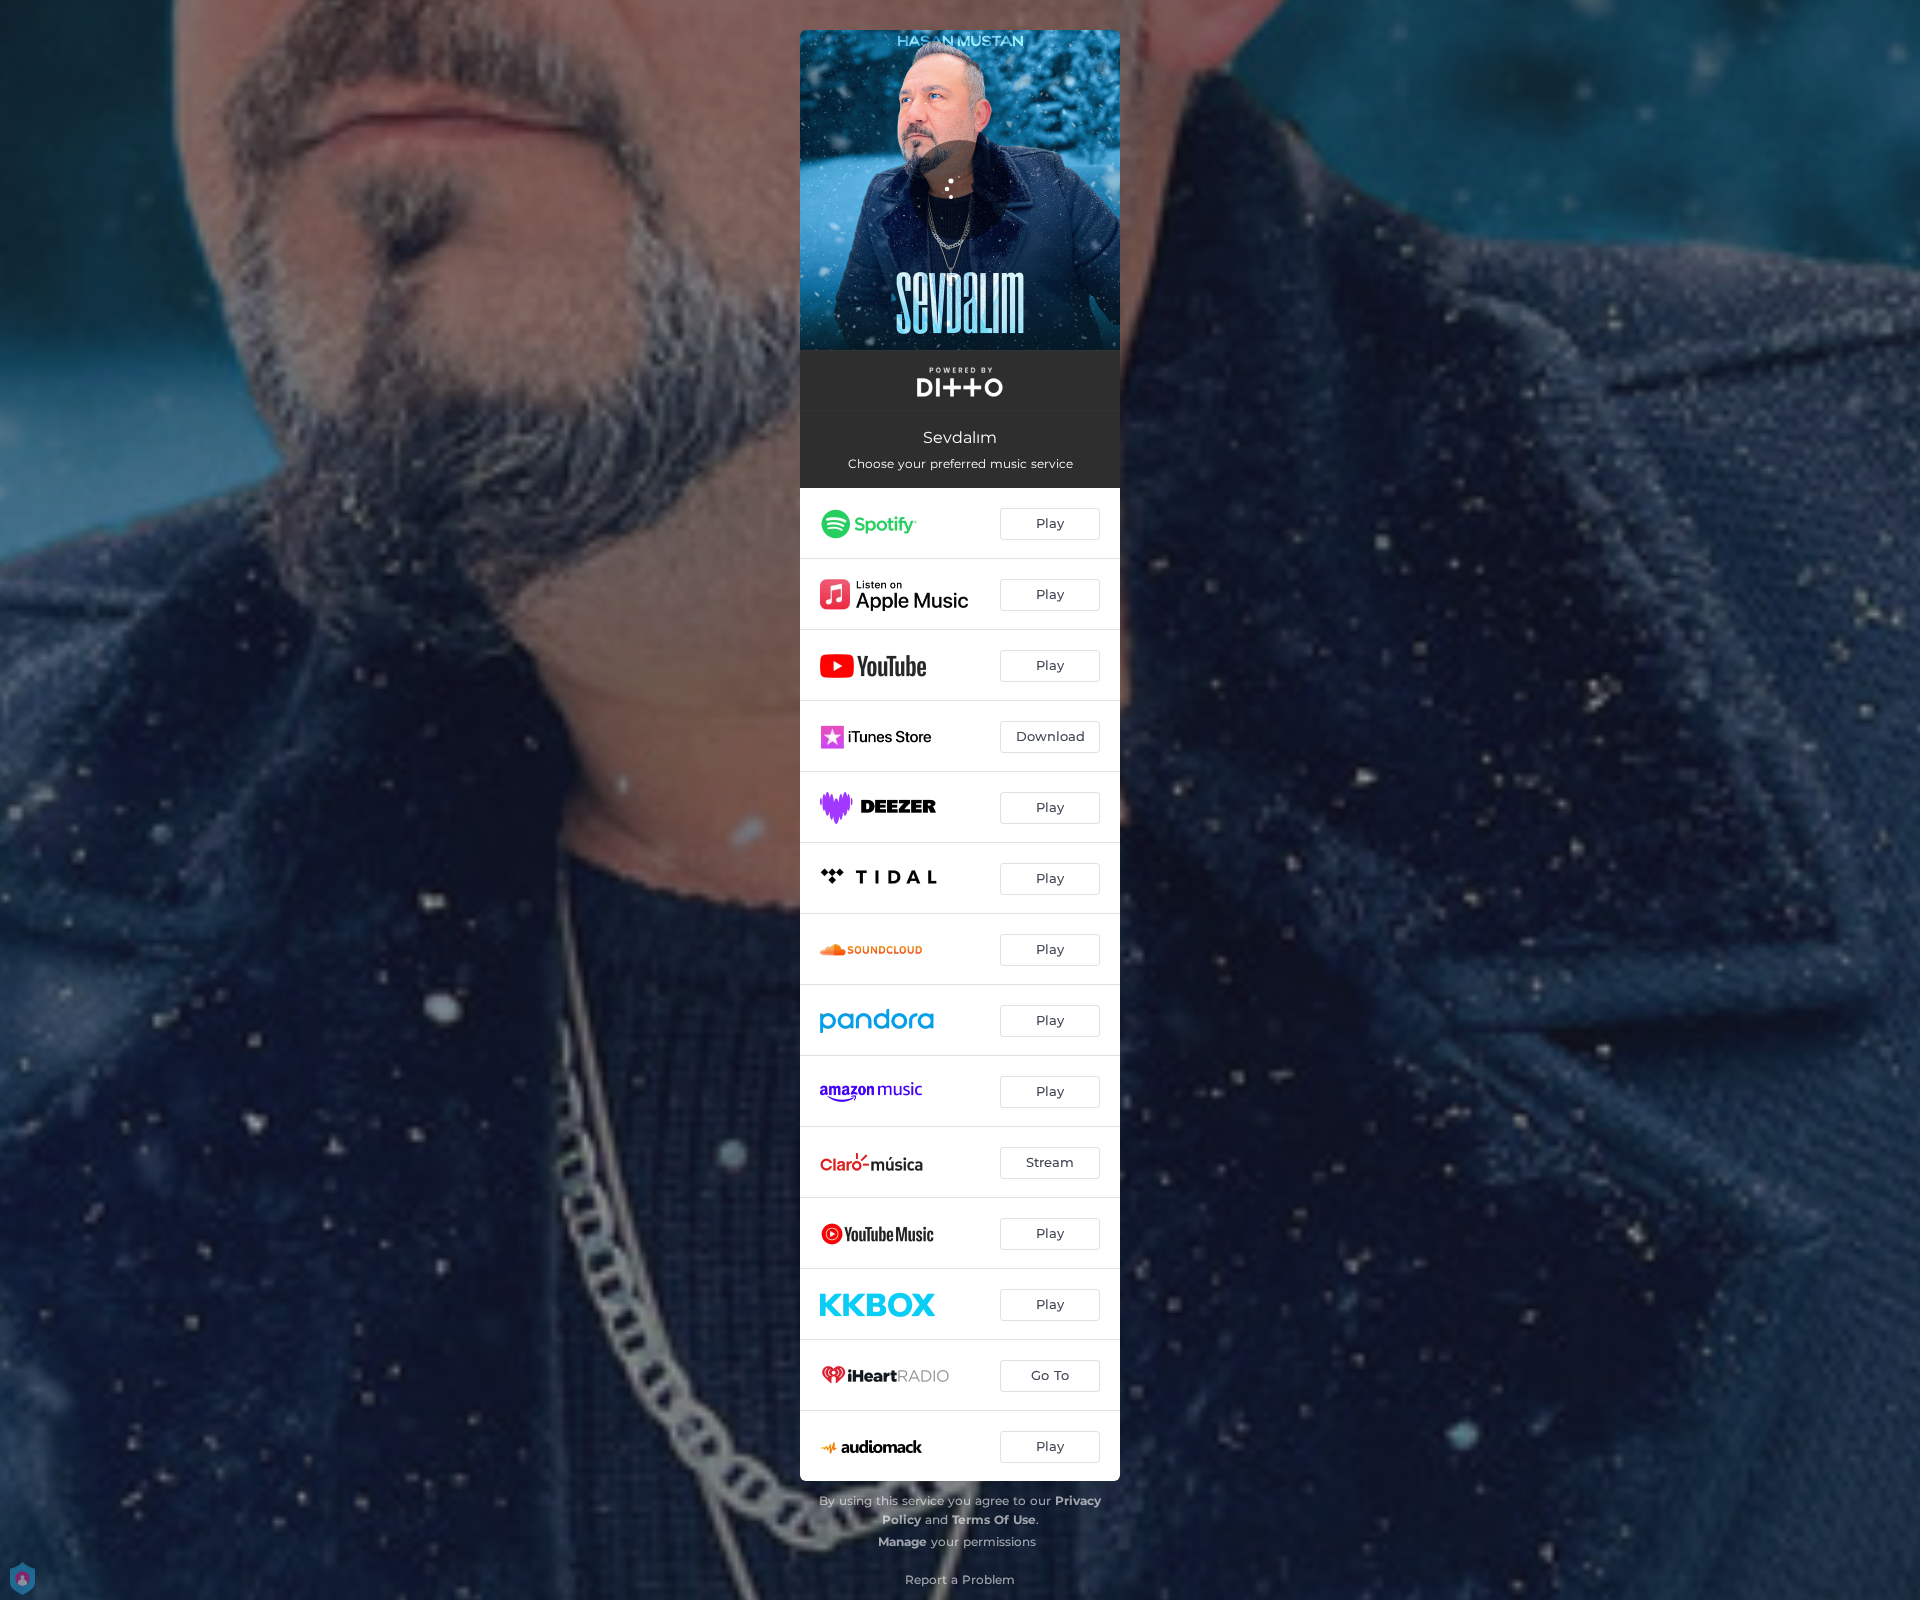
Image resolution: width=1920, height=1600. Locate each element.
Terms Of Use (994, 1519)
